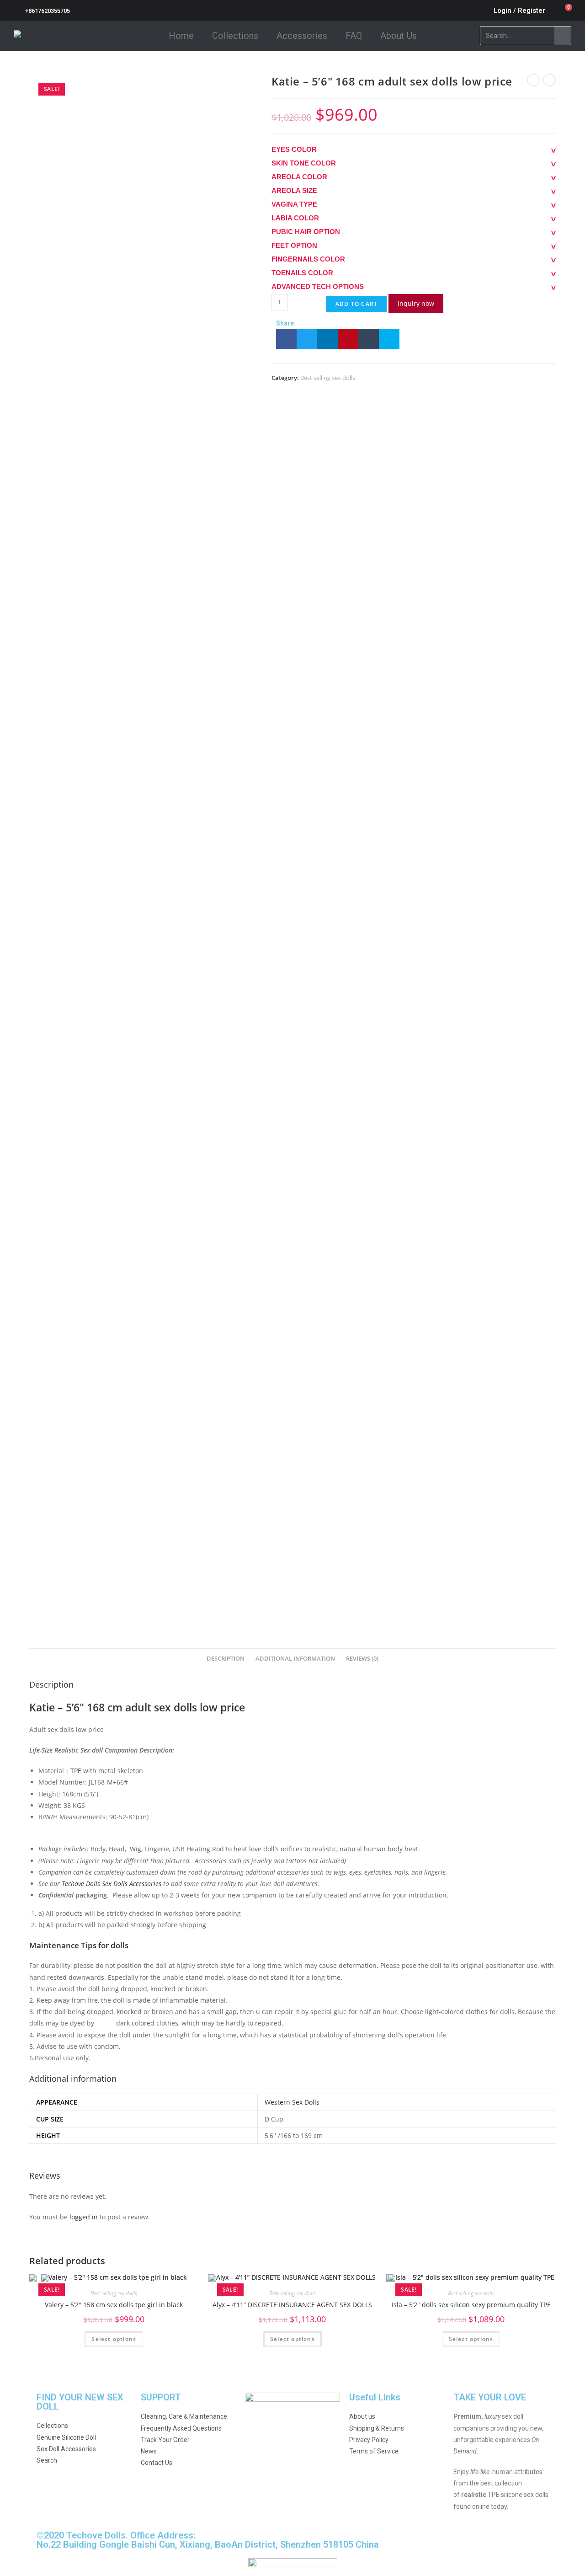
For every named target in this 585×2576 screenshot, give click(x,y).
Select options (114, 2339)
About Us (399, 36)
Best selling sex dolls (328, 378)
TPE (76, 1771)
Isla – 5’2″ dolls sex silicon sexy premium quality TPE (471, 2305)
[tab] (226, 1659)
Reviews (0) (362, 1659)
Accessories (302, 36)
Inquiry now (416, 303)
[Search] (563, 36)
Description (226, 1659)
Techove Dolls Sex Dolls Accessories (112, 1884)
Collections (235, 36)
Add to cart (356, 304)
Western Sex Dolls (292, 2102)
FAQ (354, 36)
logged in (84, 2217)
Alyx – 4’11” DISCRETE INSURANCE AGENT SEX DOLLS (292, 2305)
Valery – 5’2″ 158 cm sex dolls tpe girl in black (114, 2305)
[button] (286, 339)
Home (181, 36)
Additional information (295, 1659)
